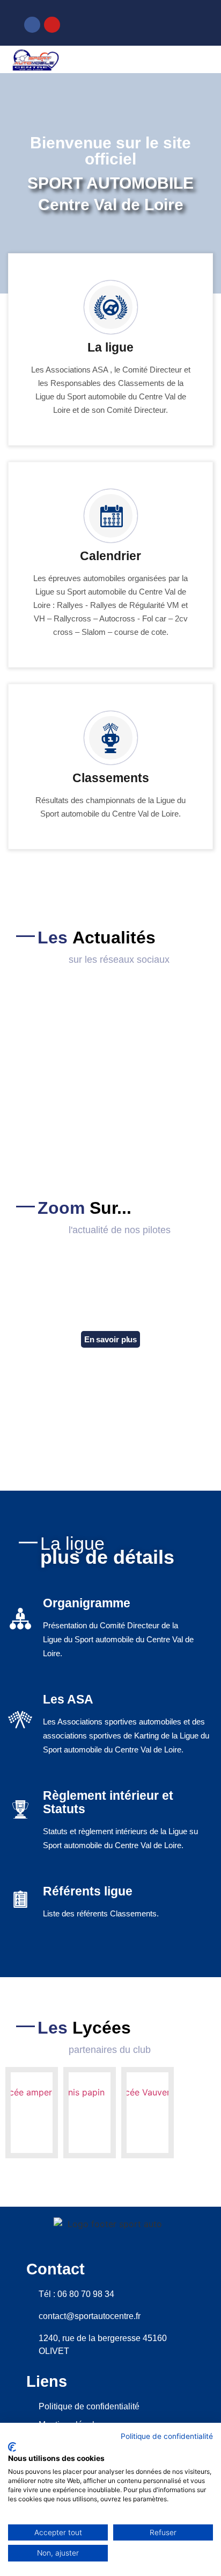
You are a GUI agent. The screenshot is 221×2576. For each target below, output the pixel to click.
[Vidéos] (180, 23)
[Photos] (161, 23)
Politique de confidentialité (167, 2436)
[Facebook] (32, 25)
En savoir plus (111, 1339)
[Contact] (143, 23)
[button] (203, 60)
